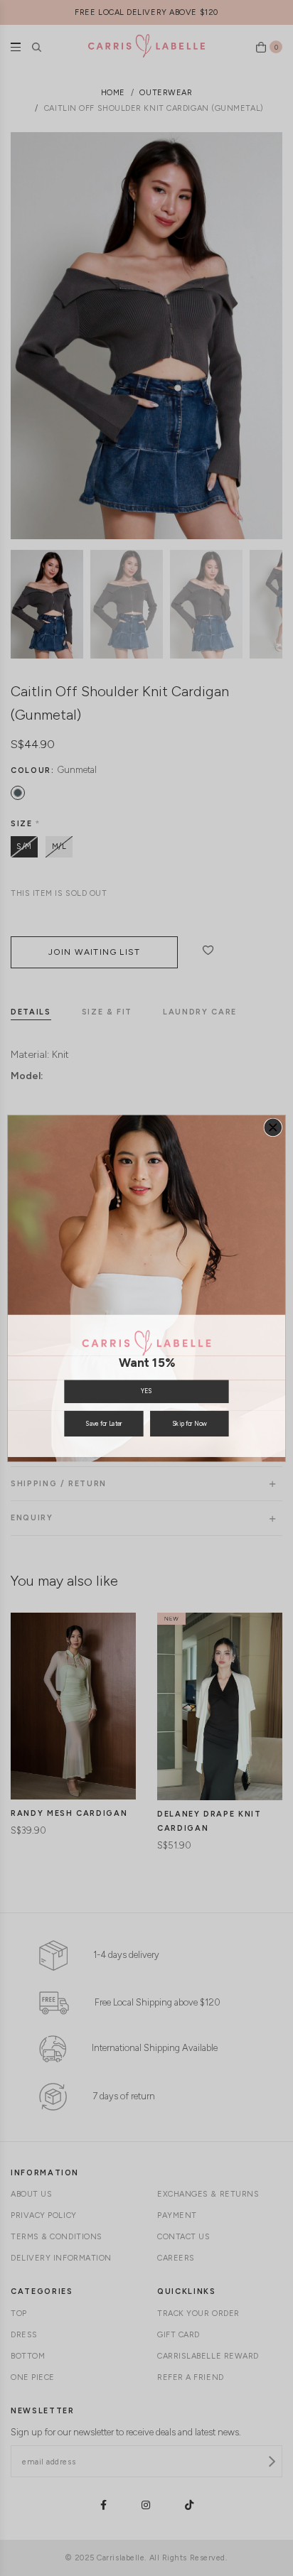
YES (146, 1391)
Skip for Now (190, 1423)
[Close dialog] (273, 1127)
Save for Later (104, 1423)
